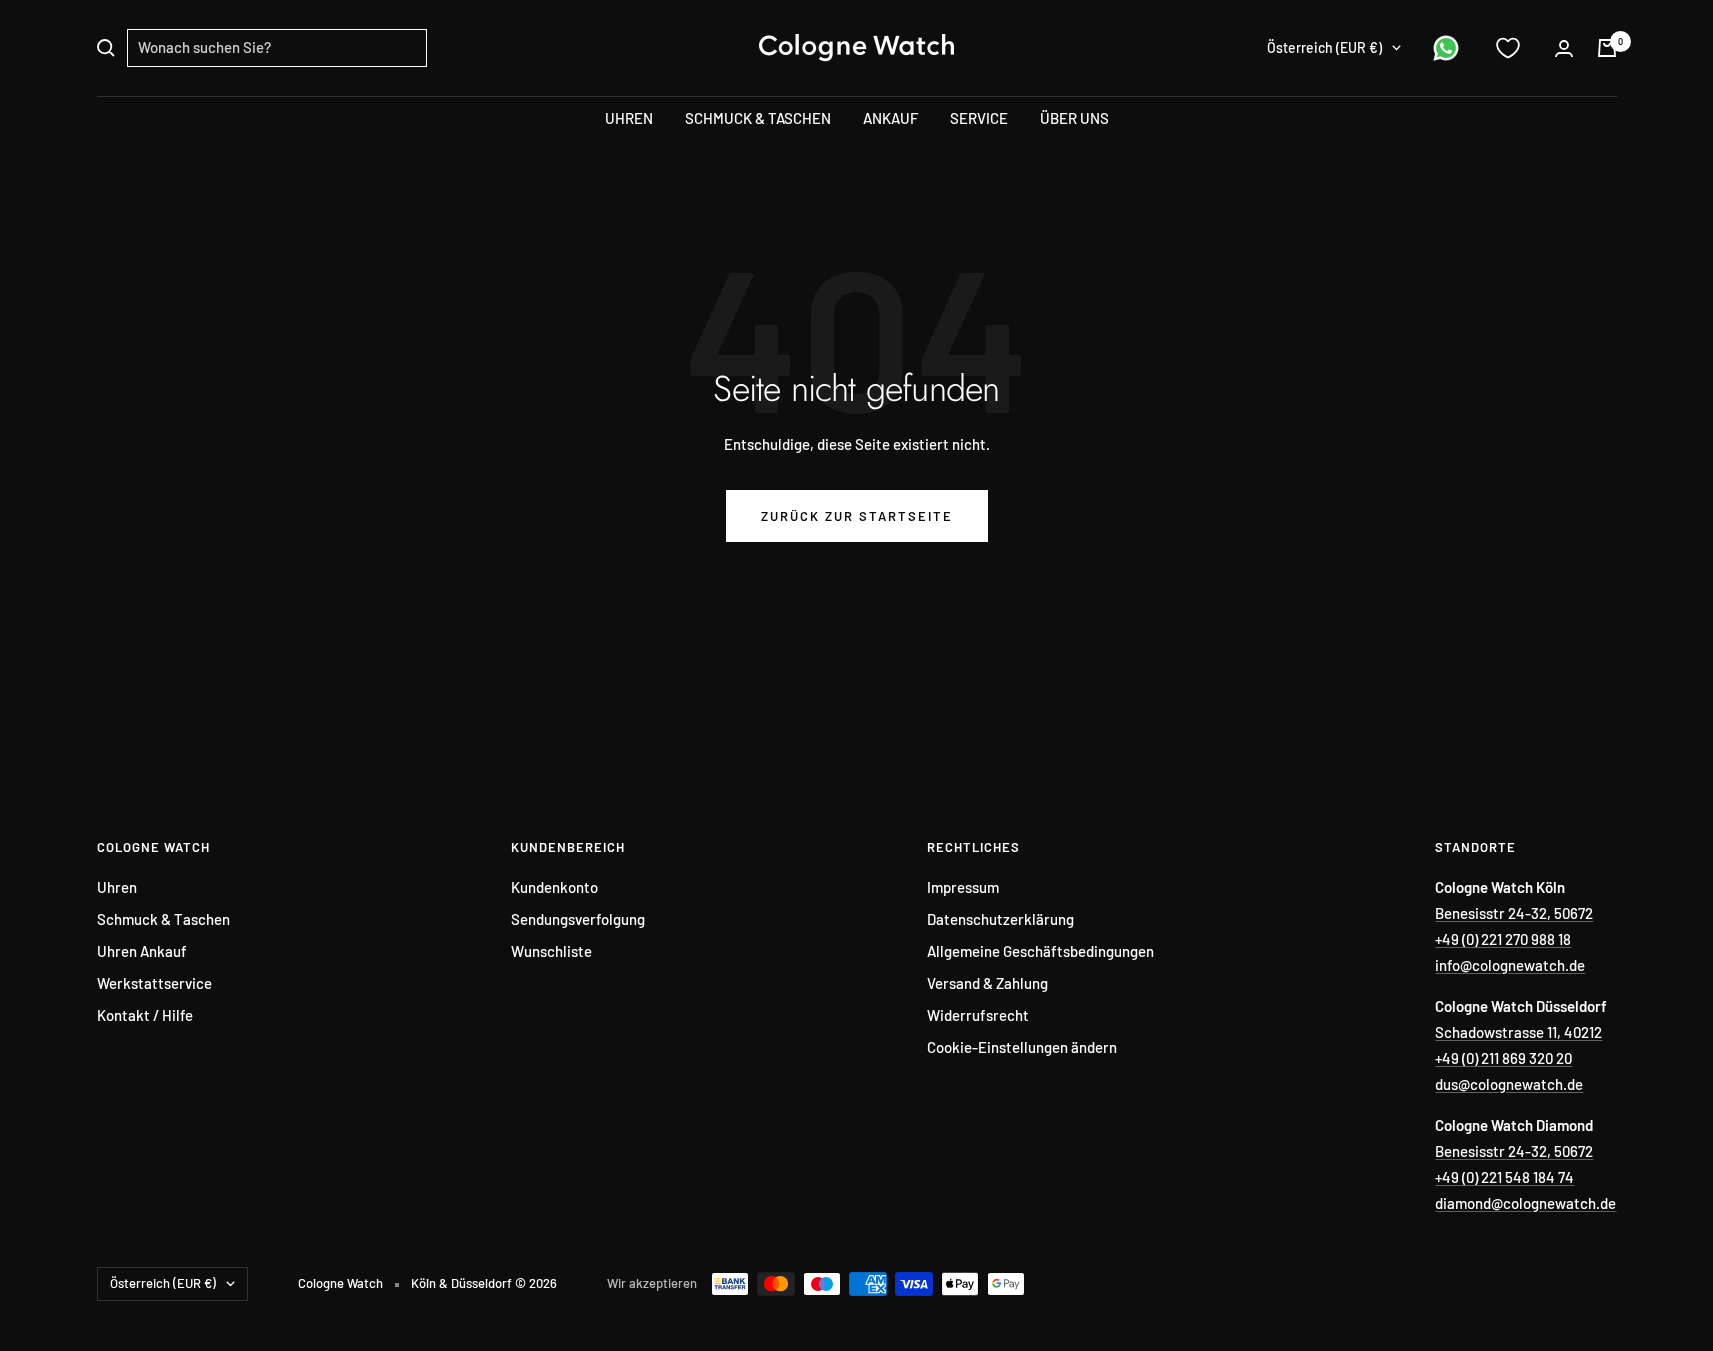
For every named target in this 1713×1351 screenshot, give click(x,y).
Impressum (963, 887)
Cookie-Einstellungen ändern (1022, 1047)
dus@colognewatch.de (1509, 1084)
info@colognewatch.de (1510, 965)
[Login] (1564, 48)
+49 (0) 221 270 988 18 (1503, 939)
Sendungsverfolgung (578, 919)
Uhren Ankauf (142, 951)
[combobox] (277, 48)
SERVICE (979, 118)
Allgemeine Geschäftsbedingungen (1040, 951)
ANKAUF (890, 118)
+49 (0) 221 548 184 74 (1504, 1177)
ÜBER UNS (1074, 118)
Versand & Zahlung (987, 983)
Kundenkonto (554, 887)
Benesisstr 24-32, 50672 (1514, 913)
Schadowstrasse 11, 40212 (1518, 1032)
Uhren (117, 887)
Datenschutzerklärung (1000, 919)
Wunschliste (551, 951)
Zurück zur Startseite (857, 516)
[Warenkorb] (1607, 48)
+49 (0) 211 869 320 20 (1503, 1058)
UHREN (629, 118)
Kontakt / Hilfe (145, 1015)
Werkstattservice (154, 983)
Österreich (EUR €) (1324, 47)
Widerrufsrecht (978, 1015)
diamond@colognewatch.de (1525, 1203)
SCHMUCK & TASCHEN (758, 118)
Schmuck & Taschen (163, 919)
